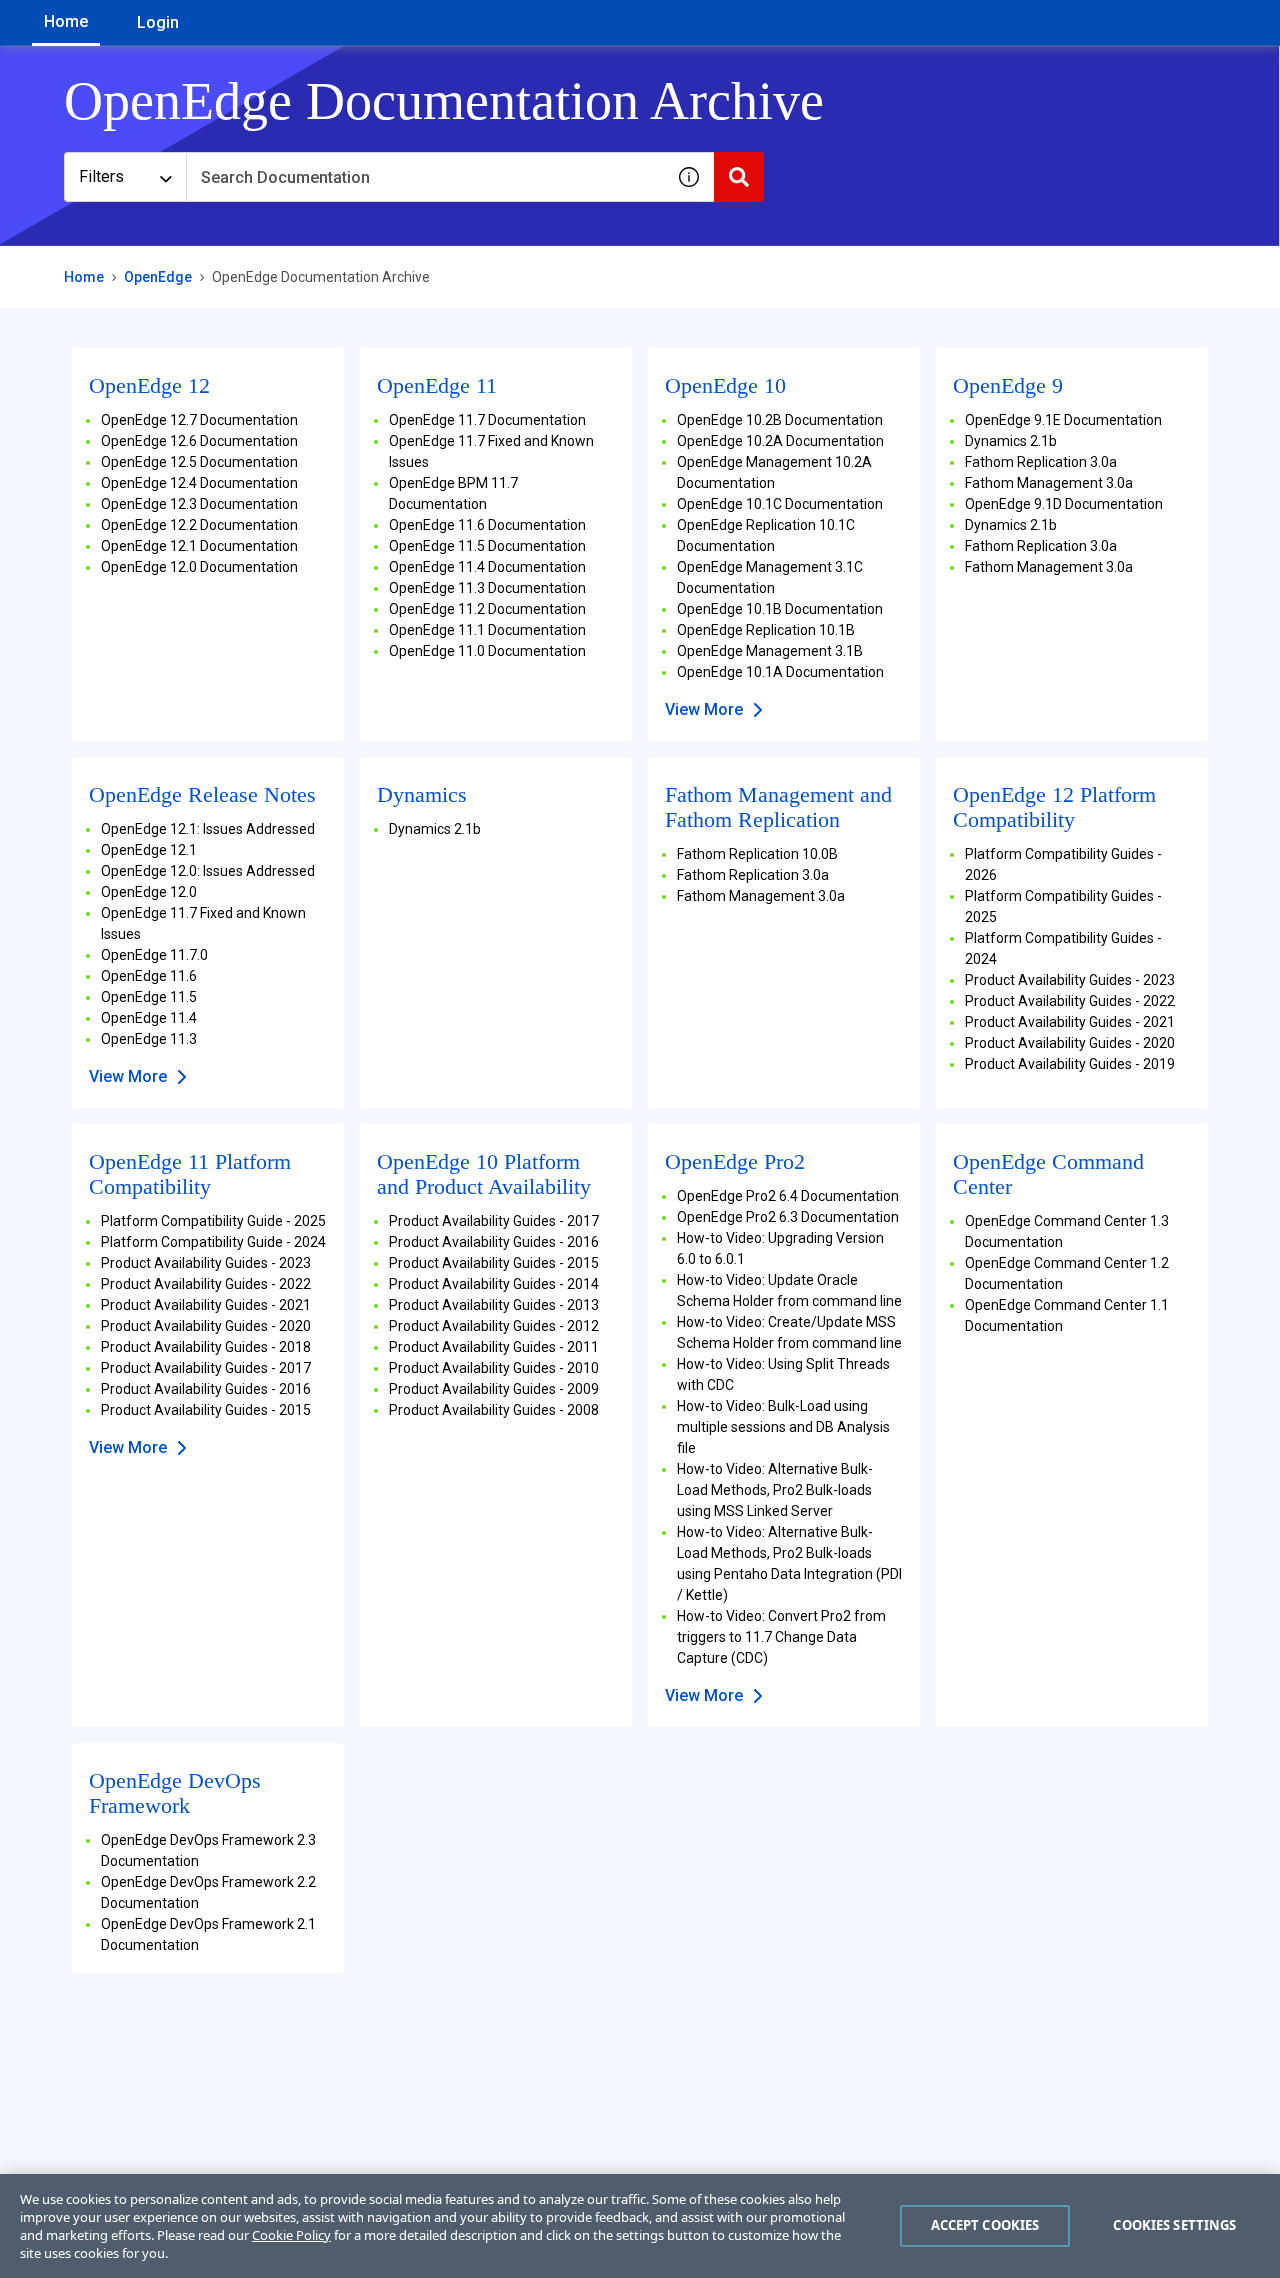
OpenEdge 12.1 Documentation (199, 546)
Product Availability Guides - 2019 (1070, 1064)
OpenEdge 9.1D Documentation (1064, 504)
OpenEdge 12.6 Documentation (199, 441)
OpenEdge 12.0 (149, 892)
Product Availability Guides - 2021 (1070, 1022)
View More (704, 709)
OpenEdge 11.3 (149, 1039)
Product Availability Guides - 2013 (494, 1305)
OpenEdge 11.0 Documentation (487, 651)
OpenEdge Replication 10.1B (766, 630)
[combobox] (425, 177)
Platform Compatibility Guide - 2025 (213, 1221)
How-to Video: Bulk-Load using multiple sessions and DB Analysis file (783, 1427)
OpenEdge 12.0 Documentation (199, 567)
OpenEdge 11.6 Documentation (487, 525)
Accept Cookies (985, 2225)
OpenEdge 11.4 (149, 1018)
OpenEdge (158, 277)
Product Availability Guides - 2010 (494, 1368)
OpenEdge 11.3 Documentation (487, 588)
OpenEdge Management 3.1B (770, 651)
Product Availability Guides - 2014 (494, 1284)
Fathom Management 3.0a (1049, 483)
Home (66, 21)
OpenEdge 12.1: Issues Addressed (208, 829)
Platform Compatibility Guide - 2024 (213, 1242)
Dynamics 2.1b (1011, 441)
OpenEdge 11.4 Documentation (487, 567)
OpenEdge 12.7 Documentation (199, 420)
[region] (640, 2226)
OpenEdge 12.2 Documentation (199, 525)
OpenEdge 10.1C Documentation (780, 504)
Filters (101, 176)
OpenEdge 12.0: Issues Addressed (208, 871)
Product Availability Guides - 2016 (206, 1389)
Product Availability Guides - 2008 (494, 1410)
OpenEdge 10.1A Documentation (780, 672)
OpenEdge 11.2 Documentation (487, 609)
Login (158, 22)
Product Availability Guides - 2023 (1070, 980)
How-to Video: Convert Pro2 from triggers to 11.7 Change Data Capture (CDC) (781, 1637)
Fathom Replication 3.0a (1041, 462)
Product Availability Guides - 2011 (494, 1347)
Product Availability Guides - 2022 (1070, 1001)
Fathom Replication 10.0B (757, 854)
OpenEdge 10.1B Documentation (780, 609)
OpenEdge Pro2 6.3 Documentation (788, 1217)
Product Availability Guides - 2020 (1070, 1043)
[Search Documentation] (739, 177)
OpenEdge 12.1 (149, 850)
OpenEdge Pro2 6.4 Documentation (788, 1196)
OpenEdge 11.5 (149, 997)
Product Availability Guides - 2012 (494, 1326)
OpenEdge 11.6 (149, 976)
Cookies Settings (1174, 2225)
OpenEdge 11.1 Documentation (487, 630)
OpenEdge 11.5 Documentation (487, 546)
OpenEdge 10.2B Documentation (780, 420)
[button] (689, 177)
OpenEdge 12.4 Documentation (199, 483)
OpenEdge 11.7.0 (154, 955)
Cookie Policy (291, 2235)
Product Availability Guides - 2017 (206, 1368)
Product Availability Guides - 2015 (206, 1410)
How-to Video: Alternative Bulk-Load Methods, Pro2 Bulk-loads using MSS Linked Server (775, 1490)
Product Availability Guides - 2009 (494, 1389)
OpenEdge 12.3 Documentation (199, 504)
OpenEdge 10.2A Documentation (780, 441)
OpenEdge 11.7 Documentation (487, 420)
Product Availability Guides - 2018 (206, 1347)
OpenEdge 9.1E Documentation (1063, 420)
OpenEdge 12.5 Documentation (199, 462)
